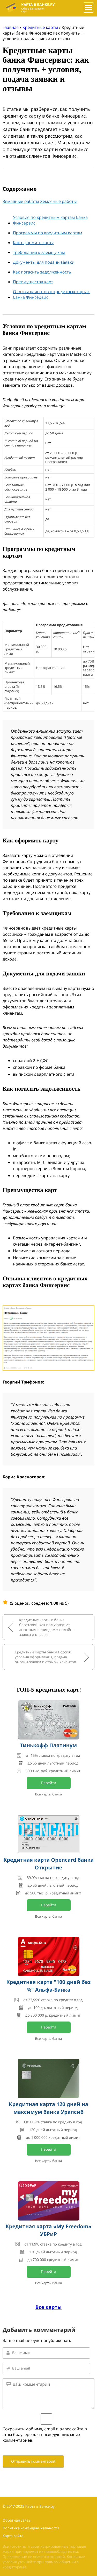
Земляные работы (21, 201)
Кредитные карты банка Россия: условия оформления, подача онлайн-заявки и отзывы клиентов (45, 1657)
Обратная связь (17, 2520)
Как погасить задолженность (42, 272)
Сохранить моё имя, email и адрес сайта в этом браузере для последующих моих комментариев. (45, 2434)
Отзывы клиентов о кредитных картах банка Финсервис (51, 294)
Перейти (48, 1783)
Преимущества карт (33, 282)
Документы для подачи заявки (44, 262)
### (87, 5)
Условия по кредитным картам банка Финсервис (50, 220)
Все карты (48, 2307)
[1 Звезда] (5, 1602)
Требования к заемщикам (39, 252)
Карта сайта (13, 2536)
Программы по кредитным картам (48, 233)
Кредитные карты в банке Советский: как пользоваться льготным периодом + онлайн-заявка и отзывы (46, 1627)
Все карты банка (49, 1794)
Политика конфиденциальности (31, 2528)
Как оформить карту (33, 243)
